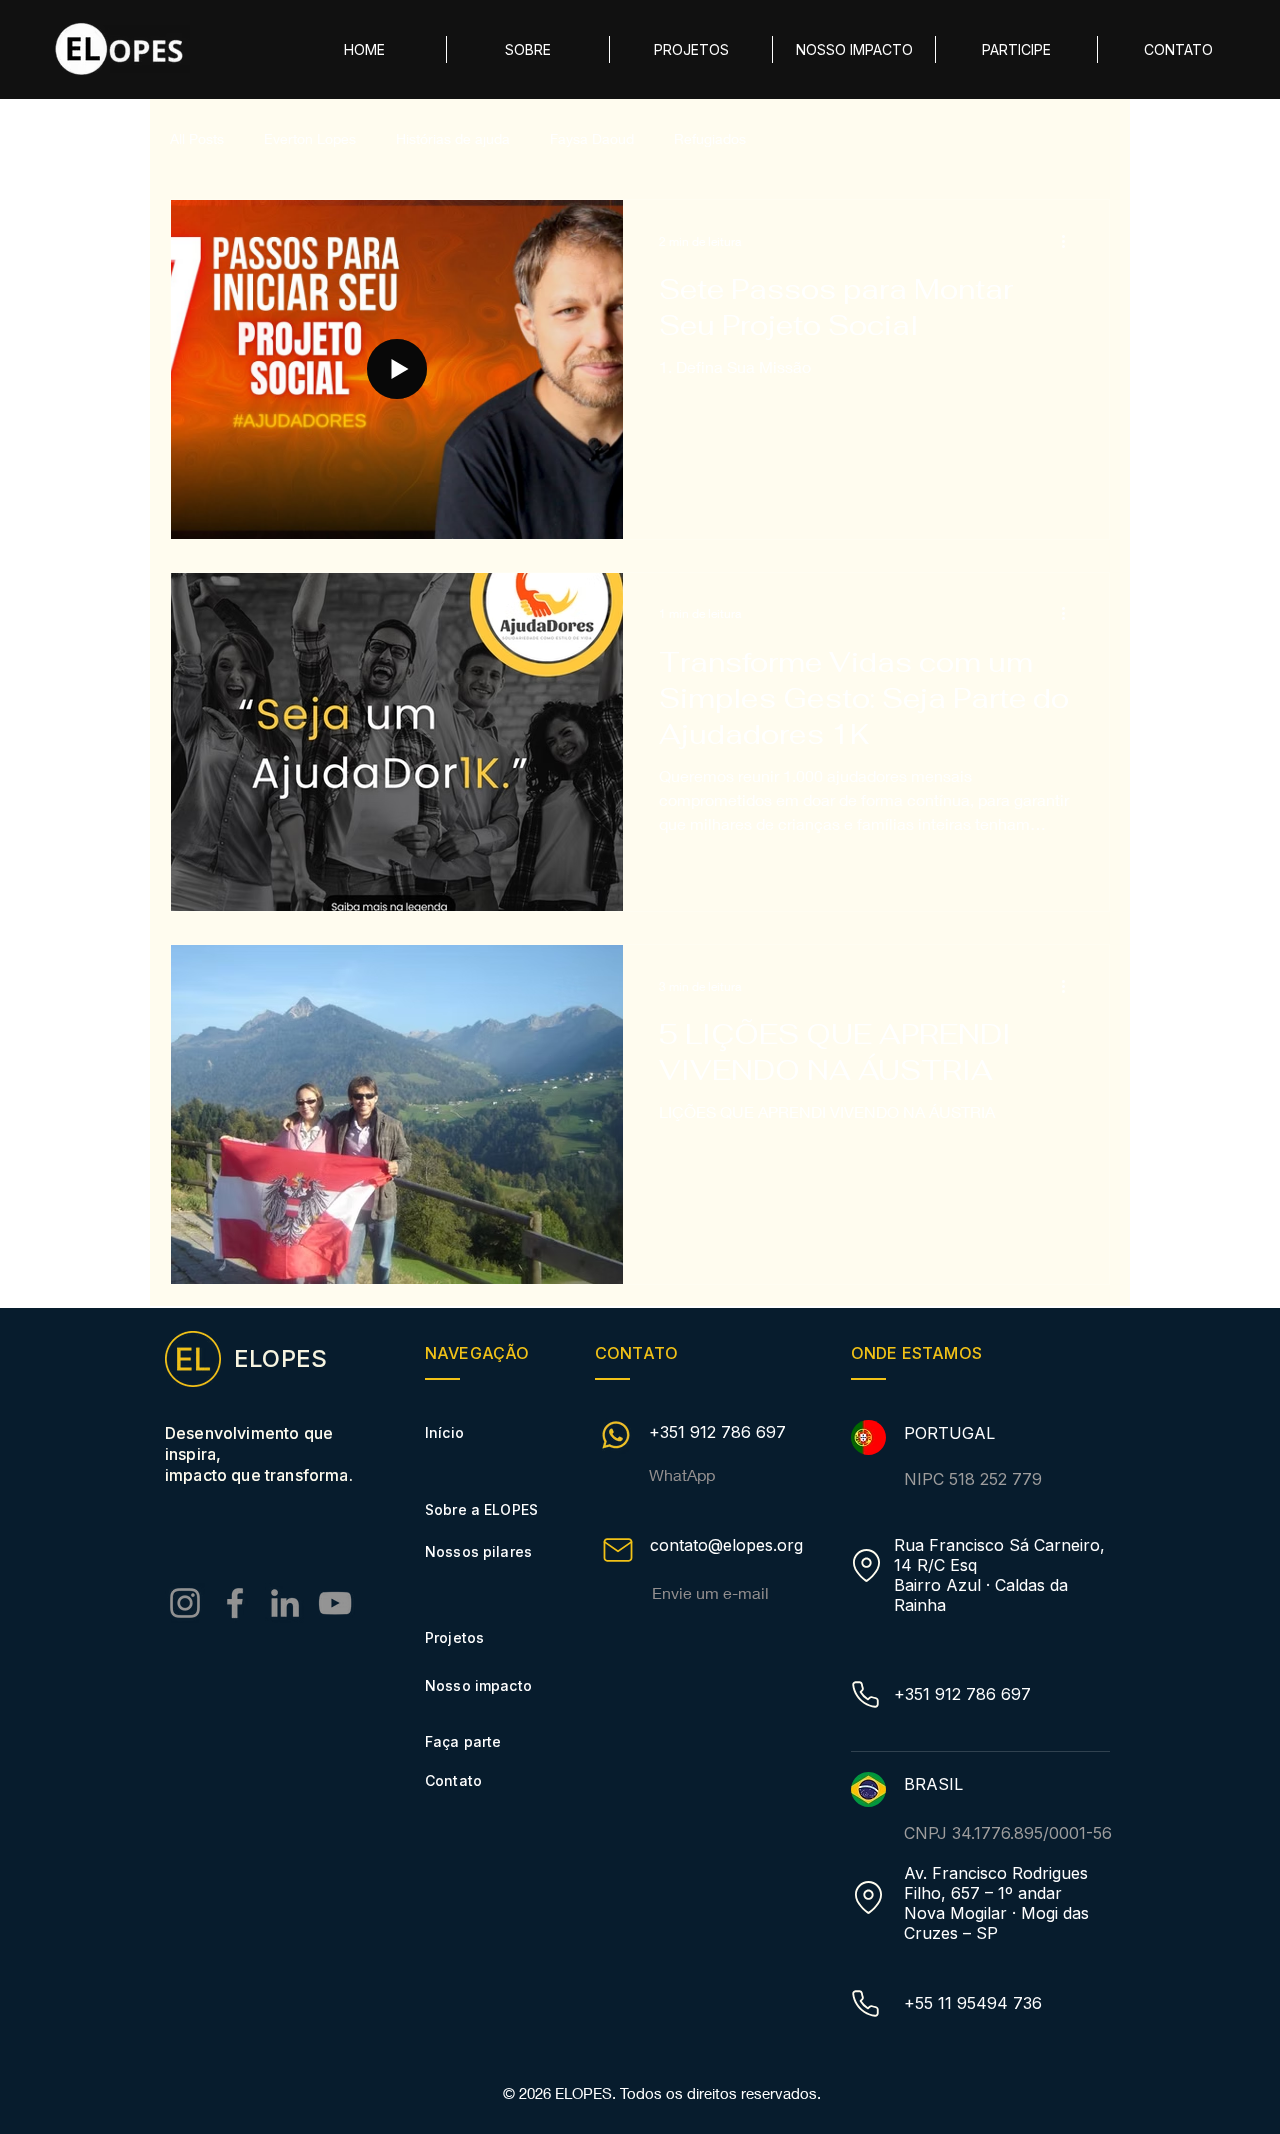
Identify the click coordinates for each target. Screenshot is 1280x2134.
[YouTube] (335, 1603)
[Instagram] (185, 1603)
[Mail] (617, 1550)
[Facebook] (235, 1603)
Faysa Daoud (592, 138)
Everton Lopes (310, 138)
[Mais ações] (1070, 241)
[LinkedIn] (285, 1603)
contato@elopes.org (726, 1545)
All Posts (197, 138)
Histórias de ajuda (453, 138)
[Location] (866, 1565)
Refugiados (710, 138)
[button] (1016, 49)
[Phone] (865, 1694)
